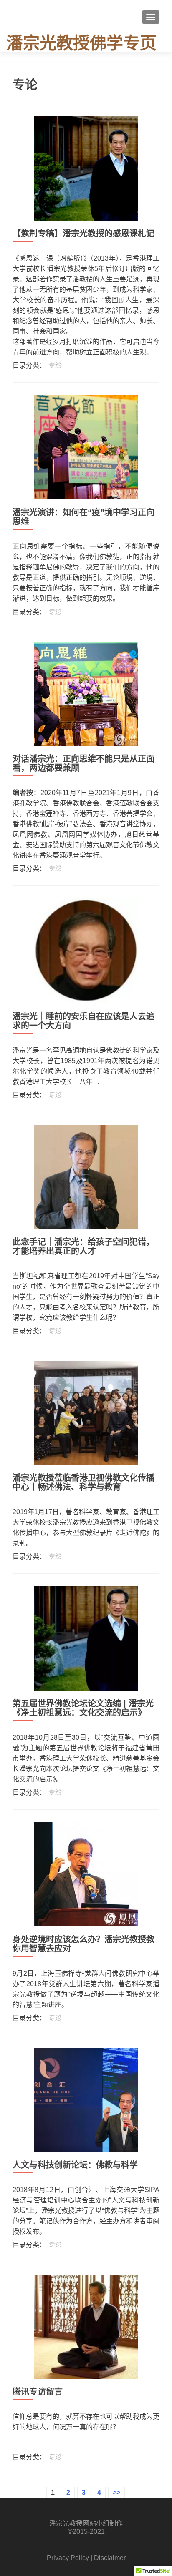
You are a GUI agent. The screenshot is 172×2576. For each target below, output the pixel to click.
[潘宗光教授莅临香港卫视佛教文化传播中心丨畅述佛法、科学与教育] (86, 1412)
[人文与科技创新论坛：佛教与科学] (86, 2099)
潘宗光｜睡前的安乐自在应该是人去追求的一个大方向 (83, 1021)
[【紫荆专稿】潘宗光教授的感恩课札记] (86, 168)
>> (116, 2492)
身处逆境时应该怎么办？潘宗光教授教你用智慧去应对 (83, 1944)
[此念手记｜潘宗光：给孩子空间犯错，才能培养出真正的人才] (86, 1176)
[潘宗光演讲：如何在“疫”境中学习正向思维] (86, 447)
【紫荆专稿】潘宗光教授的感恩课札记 (83, 233)
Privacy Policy (68, 2558)
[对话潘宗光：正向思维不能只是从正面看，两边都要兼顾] (86, 693)
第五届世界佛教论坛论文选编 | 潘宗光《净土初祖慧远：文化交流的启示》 (83, 1708)
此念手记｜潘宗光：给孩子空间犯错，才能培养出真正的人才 (83, 1247)
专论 (54, 365)
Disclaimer (110, 2558)
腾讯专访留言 (38, 2392)
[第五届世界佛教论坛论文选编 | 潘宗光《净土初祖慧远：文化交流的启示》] (86, 1638)
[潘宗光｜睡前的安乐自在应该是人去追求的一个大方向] (86, 950)
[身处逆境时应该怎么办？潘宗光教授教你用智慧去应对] (86, 1874)
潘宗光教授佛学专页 (81, 43)
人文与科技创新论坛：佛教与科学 (75, 2165)
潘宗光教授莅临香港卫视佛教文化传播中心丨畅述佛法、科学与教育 (83, 1482)
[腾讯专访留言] (86, 2326)
